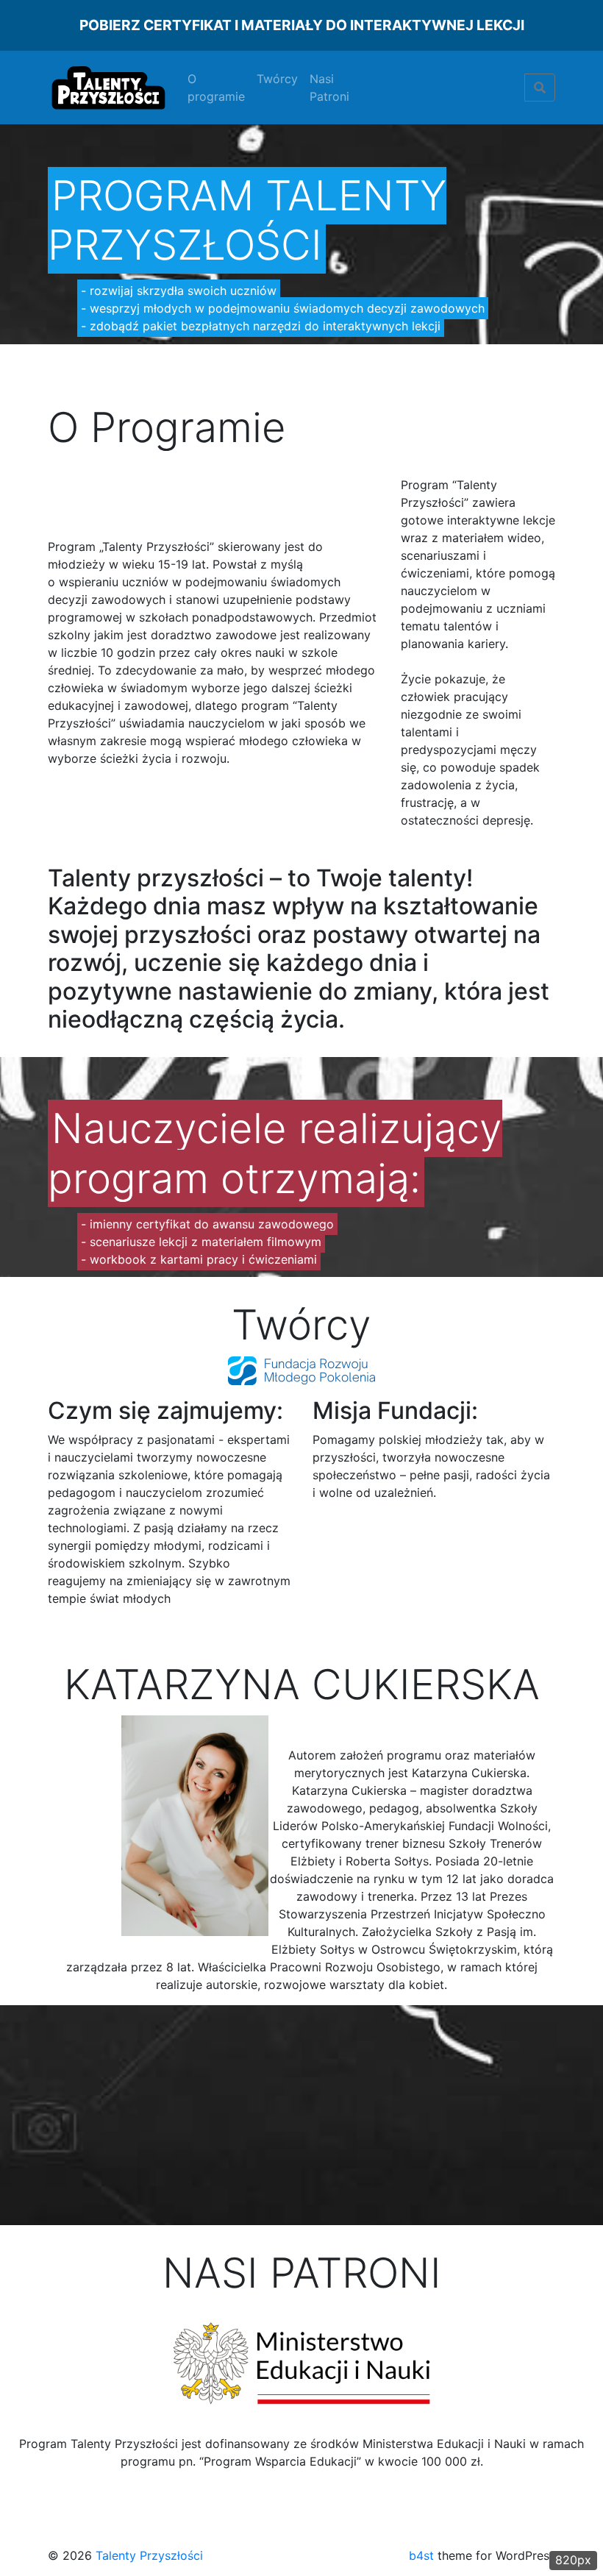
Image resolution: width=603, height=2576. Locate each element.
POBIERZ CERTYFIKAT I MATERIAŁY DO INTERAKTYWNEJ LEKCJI (302, 25)
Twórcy (277, 79)
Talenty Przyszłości (149, 2555)
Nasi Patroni (329, 88)
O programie (216, 88)
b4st (421, 2555)
